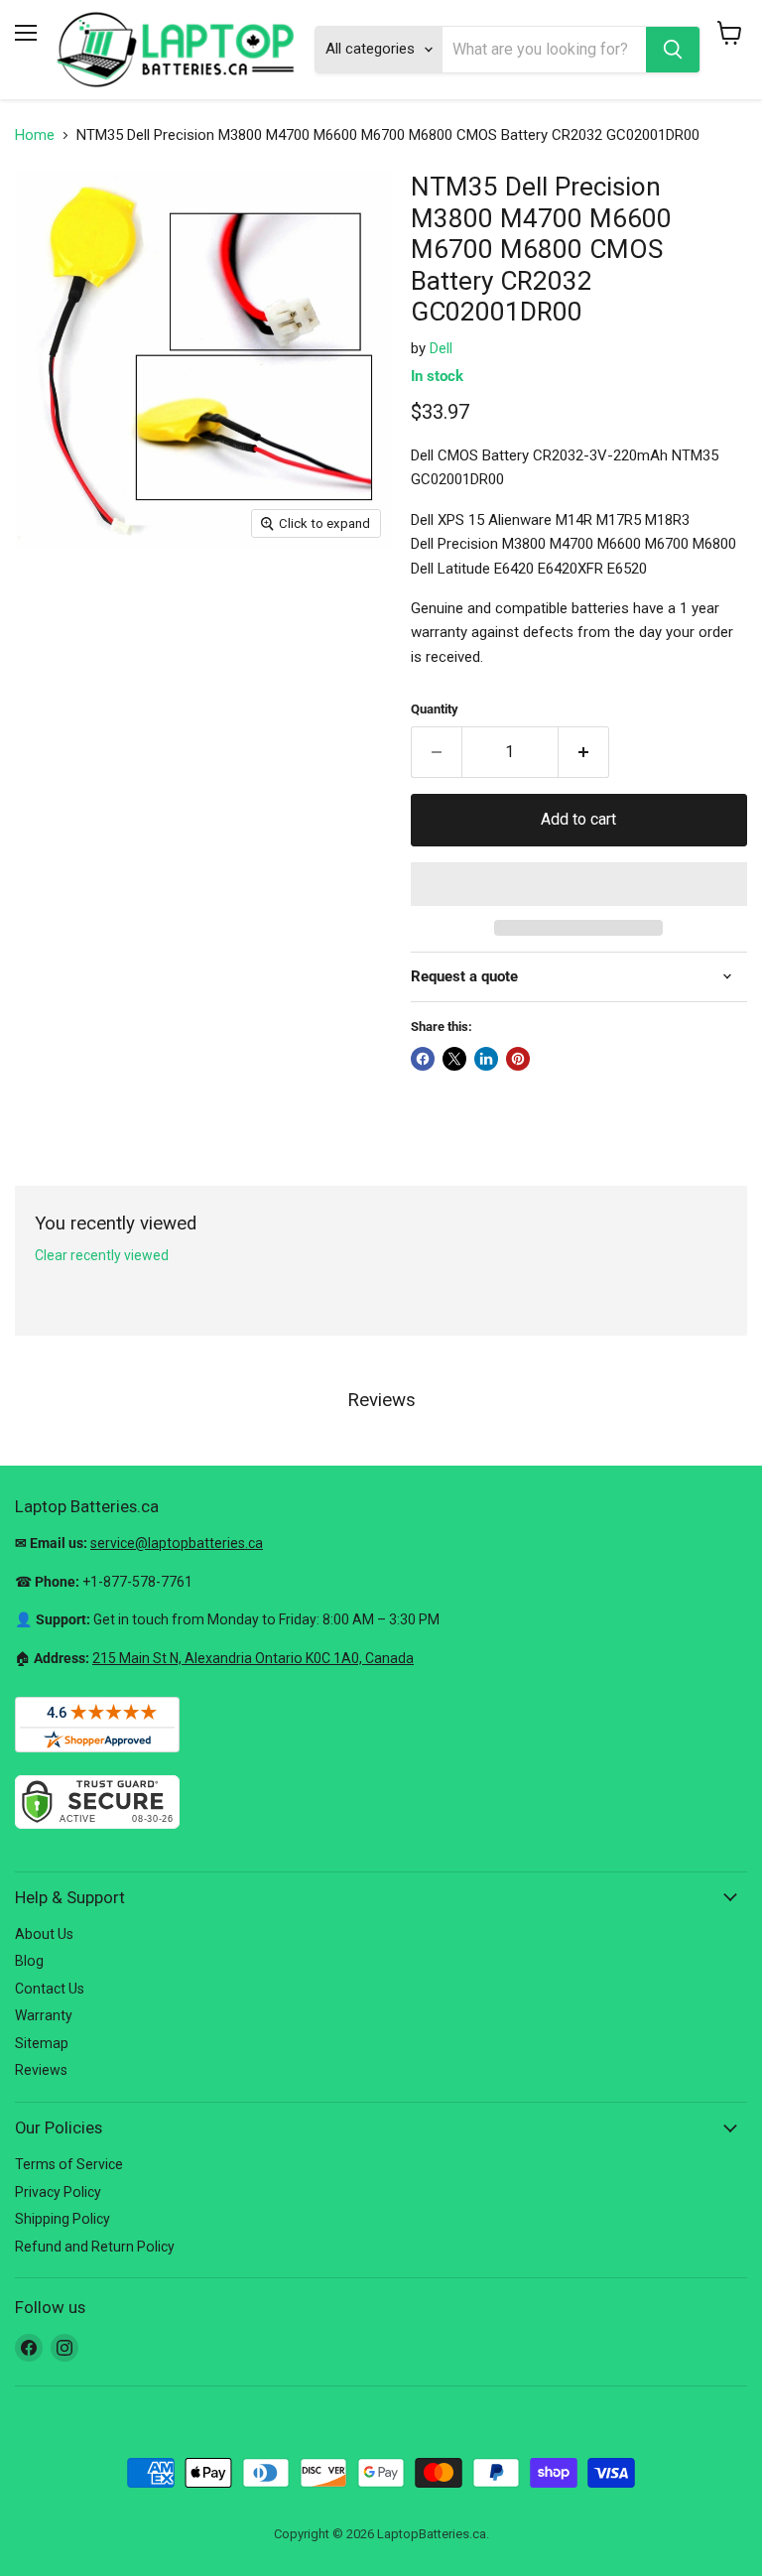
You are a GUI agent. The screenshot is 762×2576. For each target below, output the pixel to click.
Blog (29, 1961)
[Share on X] (454, 1059)
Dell (441, 348)
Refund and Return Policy (95, 2247)
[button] (579, 884)
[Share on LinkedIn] (486, 1059)
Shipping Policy (63, 2219)
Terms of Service (69, 2164)
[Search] (673, 50)
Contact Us (50, 1989)
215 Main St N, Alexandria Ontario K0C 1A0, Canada (253, 1658)
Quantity (435, 709)
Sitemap (42, 2043)
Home (35, 135)
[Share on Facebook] (423, 1059)
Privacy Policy (58, 2192)
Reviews (41, 2070)
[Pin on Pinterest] (518, 1059)
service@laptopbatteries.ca (177, 1543)
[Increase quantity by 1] (584, 752)
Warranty (44, 2015)
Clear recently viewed (102, 1255)
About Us (44, 1934)
